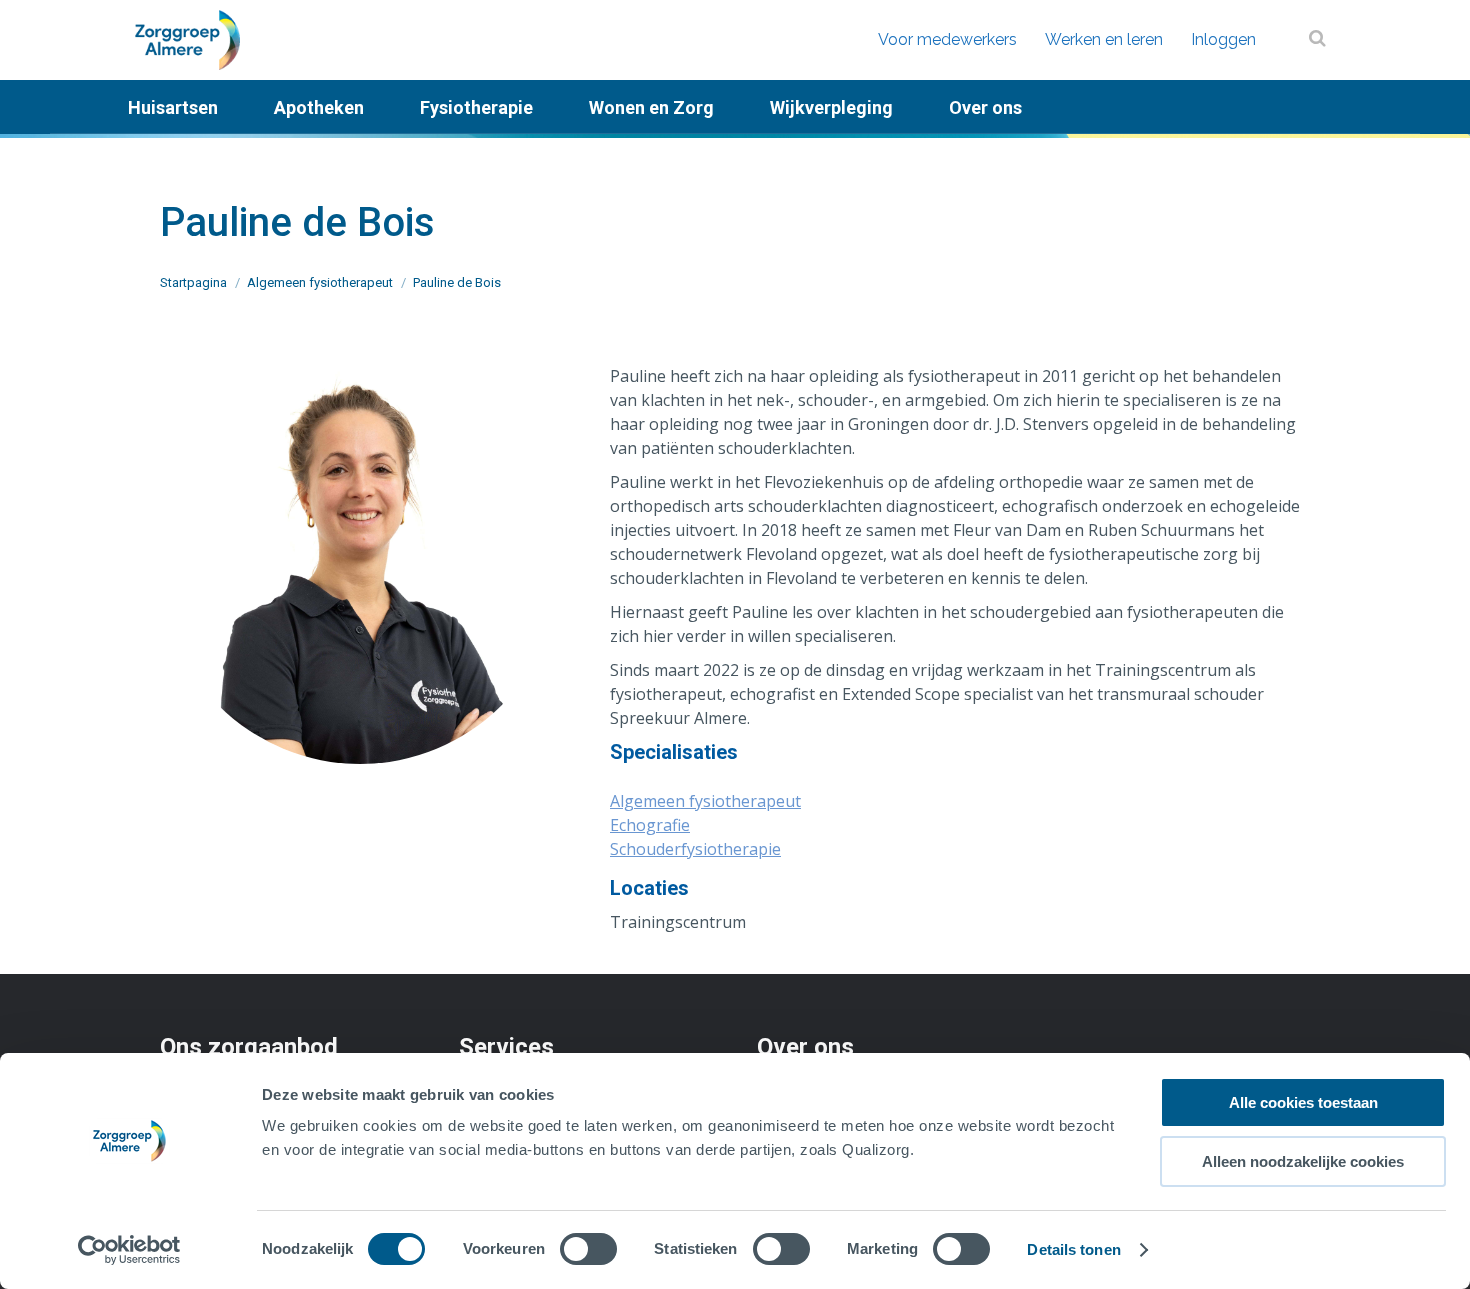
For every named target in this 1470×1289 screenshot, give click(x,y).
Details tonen (1073, 1249)
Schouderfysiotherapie (695, 849)
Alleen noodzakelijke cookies (1303, 1161)
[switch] (588, 1249)
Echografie (650, 825)
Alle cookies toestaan (1303, 1102)
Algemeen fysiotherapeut (705, 801)
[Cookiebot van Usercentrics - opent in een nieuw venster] (129, 1250)
